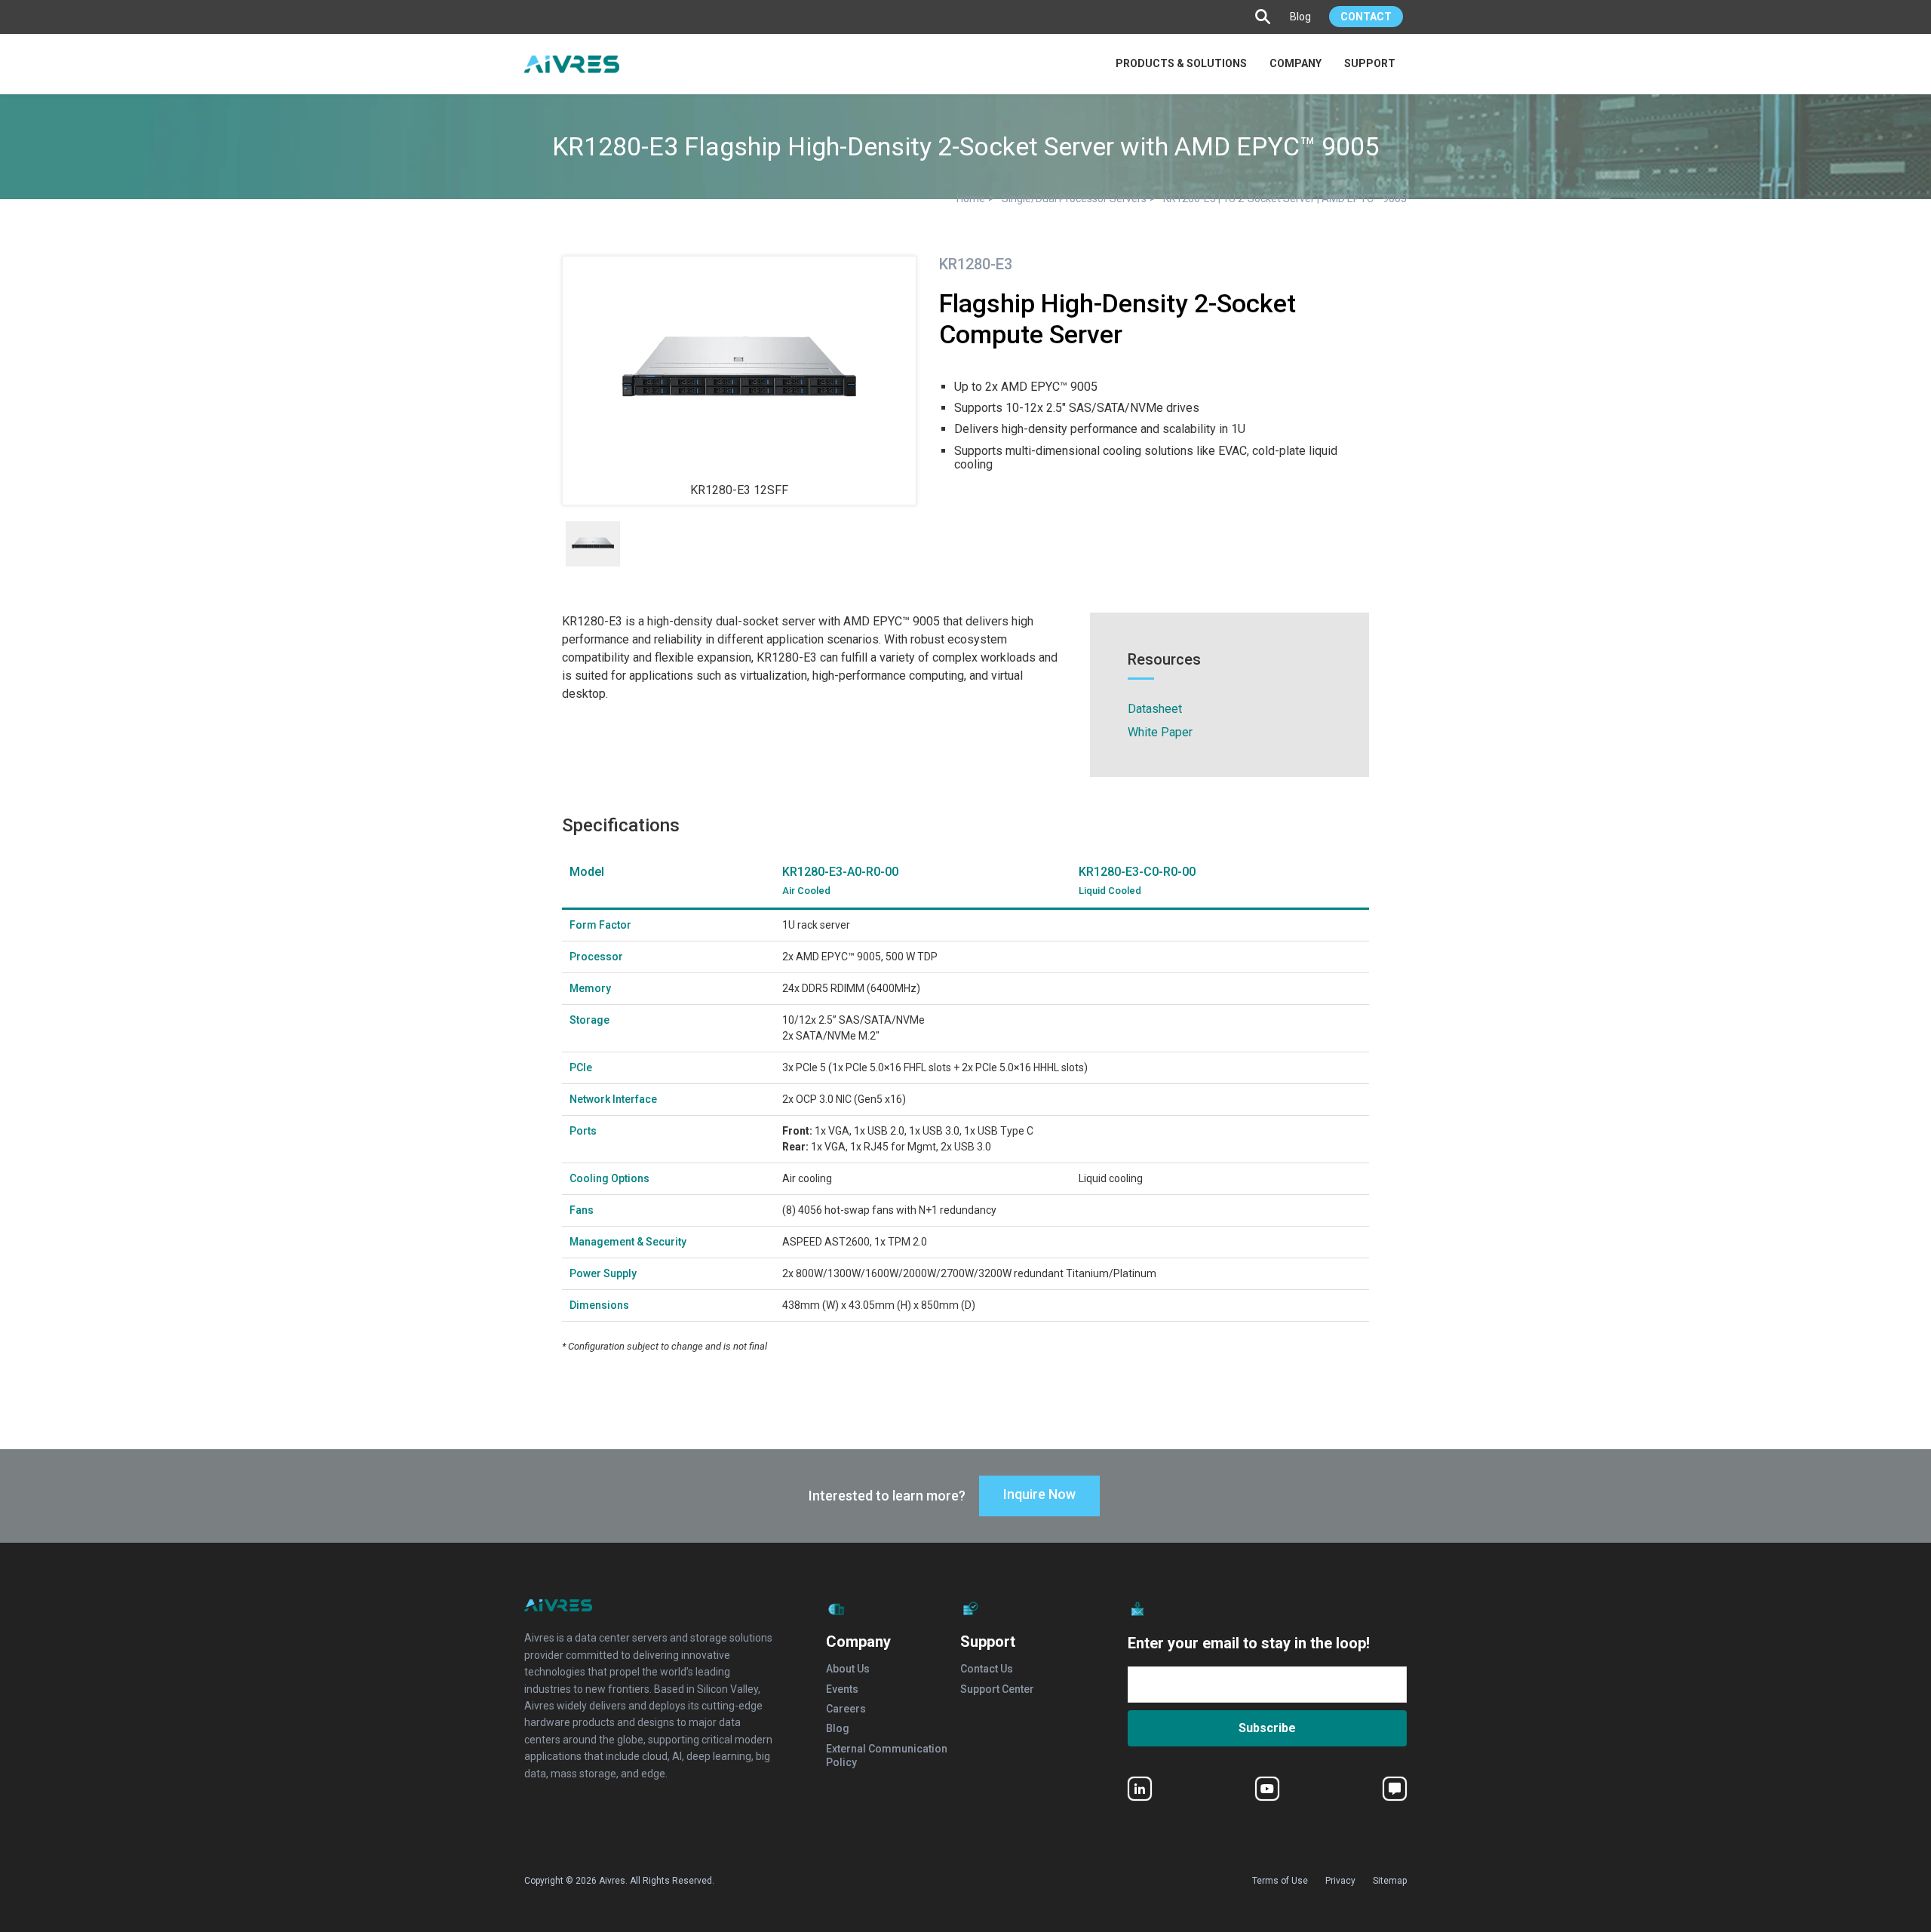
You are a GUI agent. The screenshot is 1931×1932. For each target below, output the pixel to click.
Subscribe (1267, 1728)
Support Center (997, 1689)
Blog (1300, 17)
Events (842, 1689)
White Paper (1160, 732)
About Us (848, 1669)
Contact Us (987, 1669)
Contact (1366, 17)
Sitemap (1390, 1881)
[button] (1265, 17)
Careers (846, 1709)
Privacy (1340, 1881)
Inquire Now (1039, 1494)
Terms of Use (1280, 1881)
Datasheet (1155, 709)
